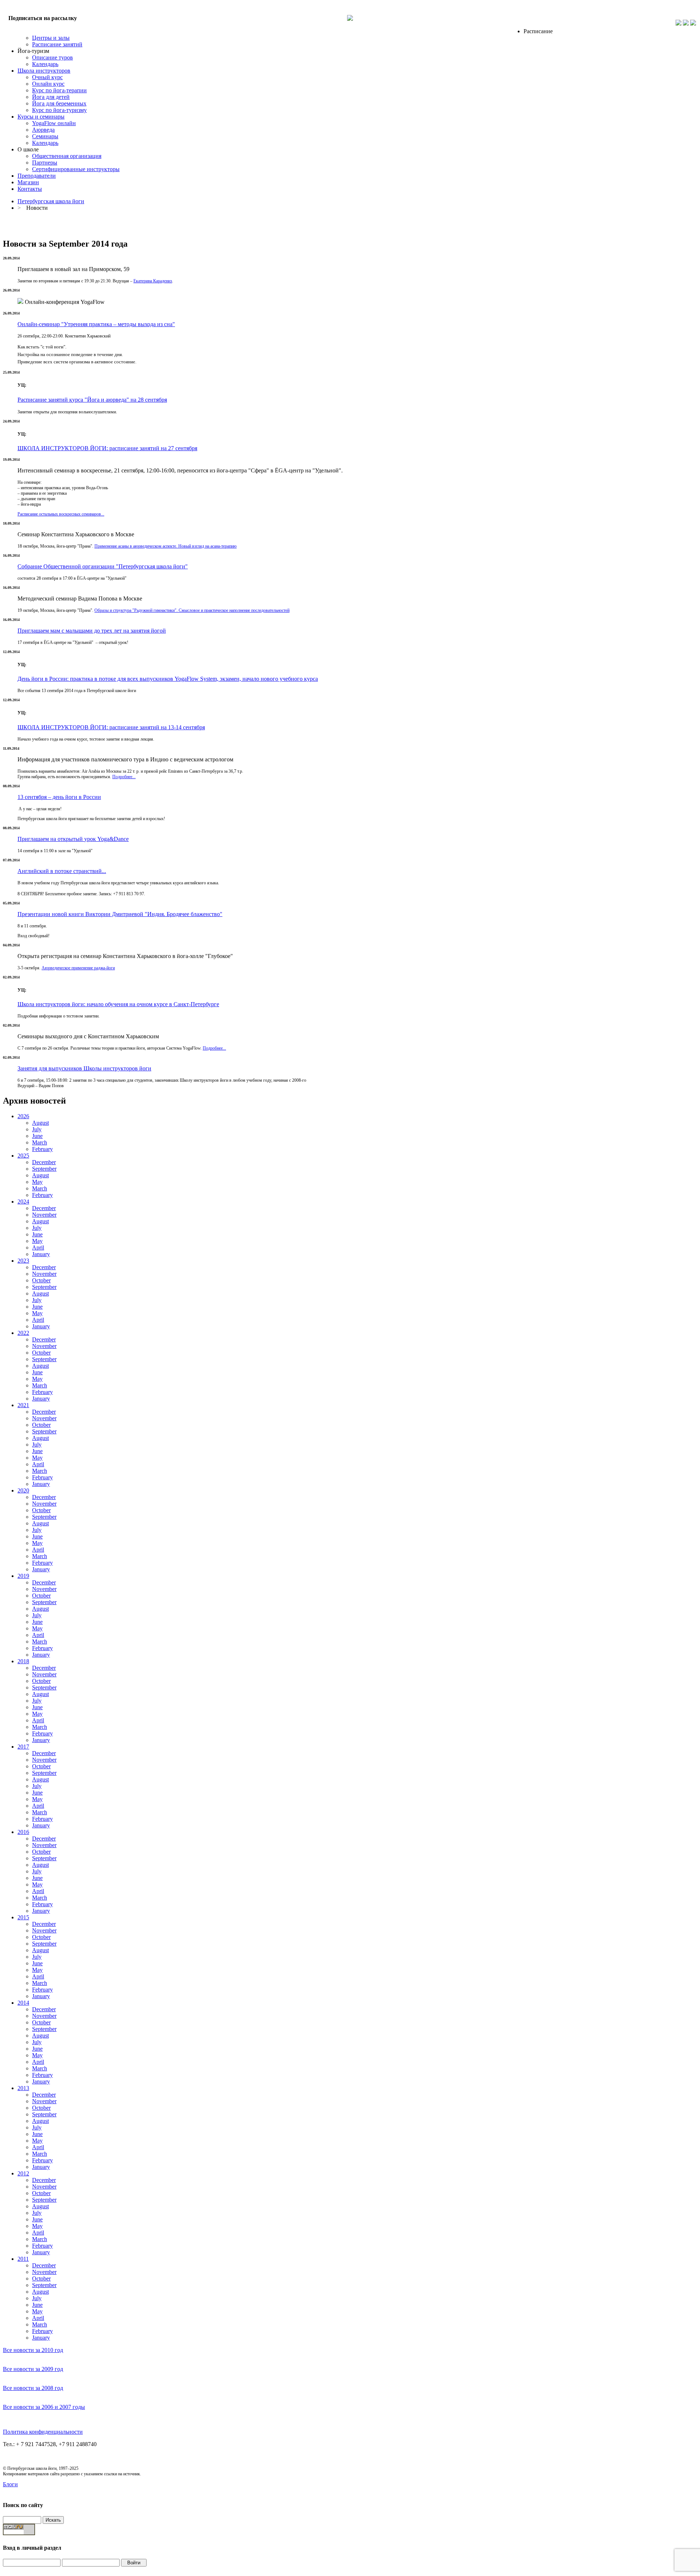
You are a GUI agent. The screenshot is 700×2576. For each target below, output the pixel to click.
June (37, 1136)
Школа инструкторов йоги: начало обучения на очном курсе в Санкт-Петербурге (118, 1004)
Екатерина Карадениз (153, 281)
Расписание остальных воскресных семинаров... (61, 514)
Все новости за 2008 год (33, 2388)
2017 (23, 1747)
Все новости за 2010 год (33, 2350)
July (37, 1129)
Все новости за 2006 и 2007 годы (44, 2407)
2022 (23, 1333)
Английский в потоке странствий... (62, 871)
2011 (23, 2259)
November (44, 1215)
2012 (23, 2173)
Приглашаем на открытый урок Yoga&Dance (73, 839)
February (42, 1149)
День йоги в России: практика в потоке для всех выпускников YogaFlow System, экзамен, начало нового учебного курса (168, 679)
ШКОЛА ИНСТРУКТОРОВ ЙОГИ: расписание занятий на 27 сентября (107, 448)
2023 (23, 1261)
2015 (23, 1917)
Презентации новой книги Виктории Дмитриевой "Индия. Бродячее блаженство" (120, 914)
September (44, 1169)
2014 (23, 2003)
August (40, 1123)
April (38, 1248)
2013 (23, 2088)
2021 (23, 1405)
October (41, 1280)
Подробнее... (124, 777)
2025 (23, 1156)
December (44, 1162)
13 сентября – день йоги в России (59, 797)
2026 (23, 1116)
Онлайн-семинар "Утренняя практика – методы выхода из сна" (96, 324)
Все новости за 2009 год (33, 2369)
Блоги (10, 2484)
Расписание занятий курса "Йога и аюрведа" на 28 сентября (92, 400)
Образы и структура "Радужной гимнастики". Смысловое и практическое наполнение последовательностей (192, 610)
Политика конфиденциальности (43, 2432)
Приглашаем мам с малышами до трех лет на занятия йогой (92, 631)
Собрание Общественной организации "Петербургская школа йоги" (103, 566)
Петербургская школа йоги (51, 201)
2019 (23, 1576)
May (37, 1182)
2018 (23, 1661)
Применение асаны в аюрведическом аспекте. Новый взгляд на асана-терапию (166, 546)
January (41, 1254)
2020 (23, 1490)
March (40, 1142)
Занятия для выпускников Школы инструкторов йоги (84, 1068)
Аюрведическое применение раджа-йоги (78, 968)
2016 (23, 1832)
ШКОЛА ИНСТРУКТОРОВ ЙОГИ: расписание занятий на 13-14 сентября (111, 727)
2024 (23, 1202)
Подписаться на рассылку (43, 18)
